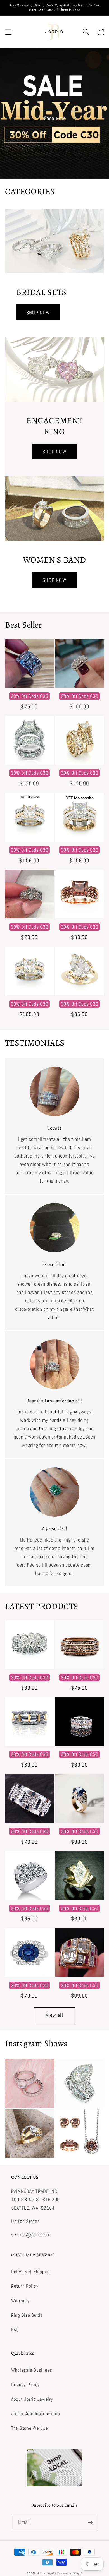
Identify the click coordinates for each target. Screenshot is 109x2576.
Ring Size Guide (27, 2315)
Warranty (20, 2301)
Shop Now (55, 118)
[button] (9, 32)
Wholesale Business (32, 2370)
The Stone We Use (30, 2428)
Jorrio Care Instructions (35, 2414)
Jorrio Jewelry (47, 2573)
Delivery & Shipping (31, 2272)
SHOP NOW (38, 312)
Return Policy (25, 2286)
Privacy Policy (25, 2385)
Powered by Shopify (70, 2573)
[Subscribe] (90, 2522)
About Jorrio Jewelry (32, 2399)
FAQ (15, 2330)
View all (54, 2015)
